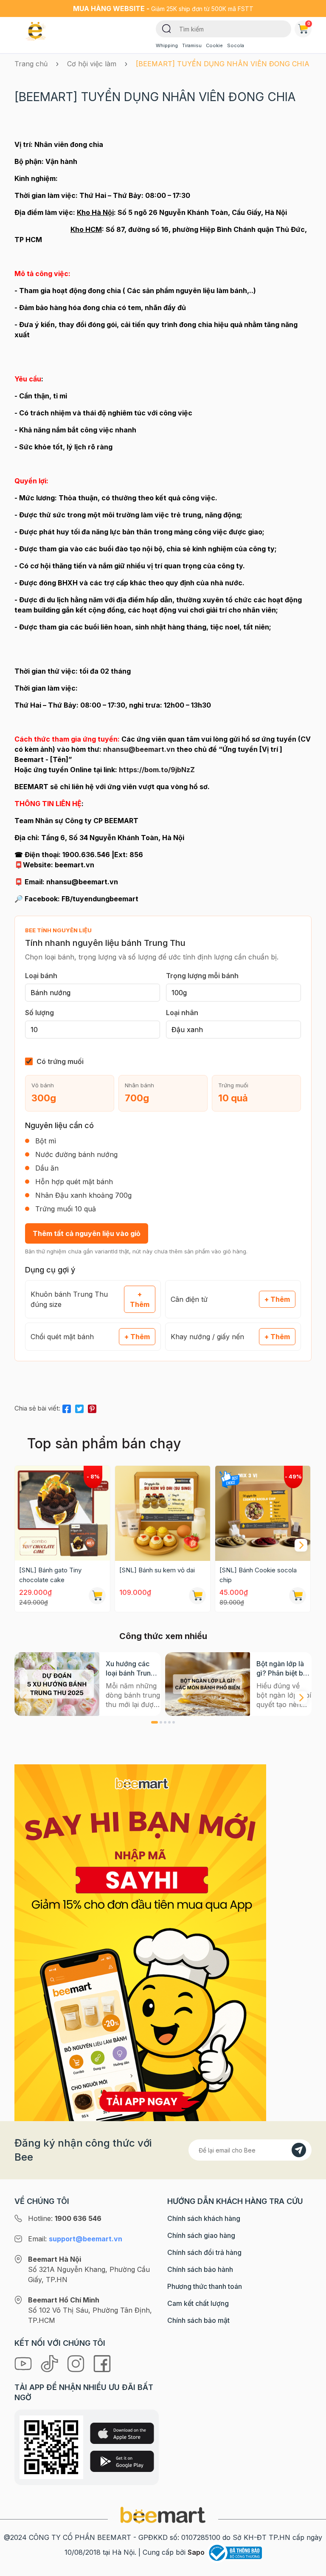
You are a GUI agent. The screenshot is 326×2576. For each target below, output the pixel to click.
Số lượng (39, 1013)
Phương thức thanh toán (205, 2286)
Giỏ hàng (309, 23)
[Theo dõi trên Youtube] (24, 2363)
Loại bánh (41, 976)
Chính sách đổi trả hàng (204, 2252)
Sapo (196, 2552)
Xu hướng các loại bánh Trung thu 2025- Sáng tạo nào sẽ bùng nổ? (131, 1669)
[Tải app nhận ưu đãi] (140, 1942)
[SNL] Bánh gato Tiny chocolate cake (50, 1575)
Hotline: (65, 2218)
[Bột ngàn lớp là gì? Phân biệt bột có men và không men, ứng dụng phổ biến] (208, 1684)
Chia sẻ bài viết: (37, 1408)
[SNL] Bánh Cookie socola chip (258, 1575)
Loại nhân (182, 1013)
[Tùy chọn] (298, 1596)
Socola (236, 45)
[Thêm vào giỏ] (97, 1596)
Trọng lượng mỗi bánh (202, 976)
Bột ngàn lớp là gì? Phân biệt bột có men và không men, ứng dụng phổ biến (284, 1669)
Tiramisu (192, 45)
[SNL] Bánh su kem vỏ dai (157, 1570)
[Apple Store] (122, 2433)
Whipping (167, 45)
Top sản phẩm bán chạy (104, 1443)
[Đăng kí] (299, 2150)
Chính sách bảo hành (200, 2269)
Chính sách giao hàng (201, 2235)
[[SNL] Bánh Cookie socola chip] (263, 1513)
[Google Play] (122, 2461)
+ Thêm (140, 1299)
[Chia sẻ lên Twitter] (79, 1407)
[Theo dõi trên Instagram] (77, 2363)
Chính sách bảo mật (198, 2320)
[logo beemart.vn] (163, 2514)
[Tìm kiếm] (167, 28)
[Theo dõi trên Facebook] (102, 2363)
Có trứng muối (60, 1061)
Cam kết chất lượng (198, 2303)
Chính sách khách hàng (204, 2218)
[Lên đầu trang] (310, 2568)
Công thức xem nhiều (163, 1636)
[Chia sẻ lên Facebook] (67, 1407)
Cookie (214, 45)
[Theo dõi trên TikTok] (51, 2363)
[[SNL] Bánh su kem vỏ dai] (163, 1513)
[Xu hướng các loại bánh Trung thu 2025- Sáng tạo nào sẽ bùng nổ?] (57, 1684)
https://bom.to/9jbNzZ (157, 770)
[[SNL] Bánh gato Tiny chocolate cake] (62, 1513)
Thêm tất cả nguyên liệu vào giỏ (87, 1233)
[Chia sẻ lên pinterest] (92, 1407)
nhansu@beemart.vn (139, 749)
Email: (75, 2239)
